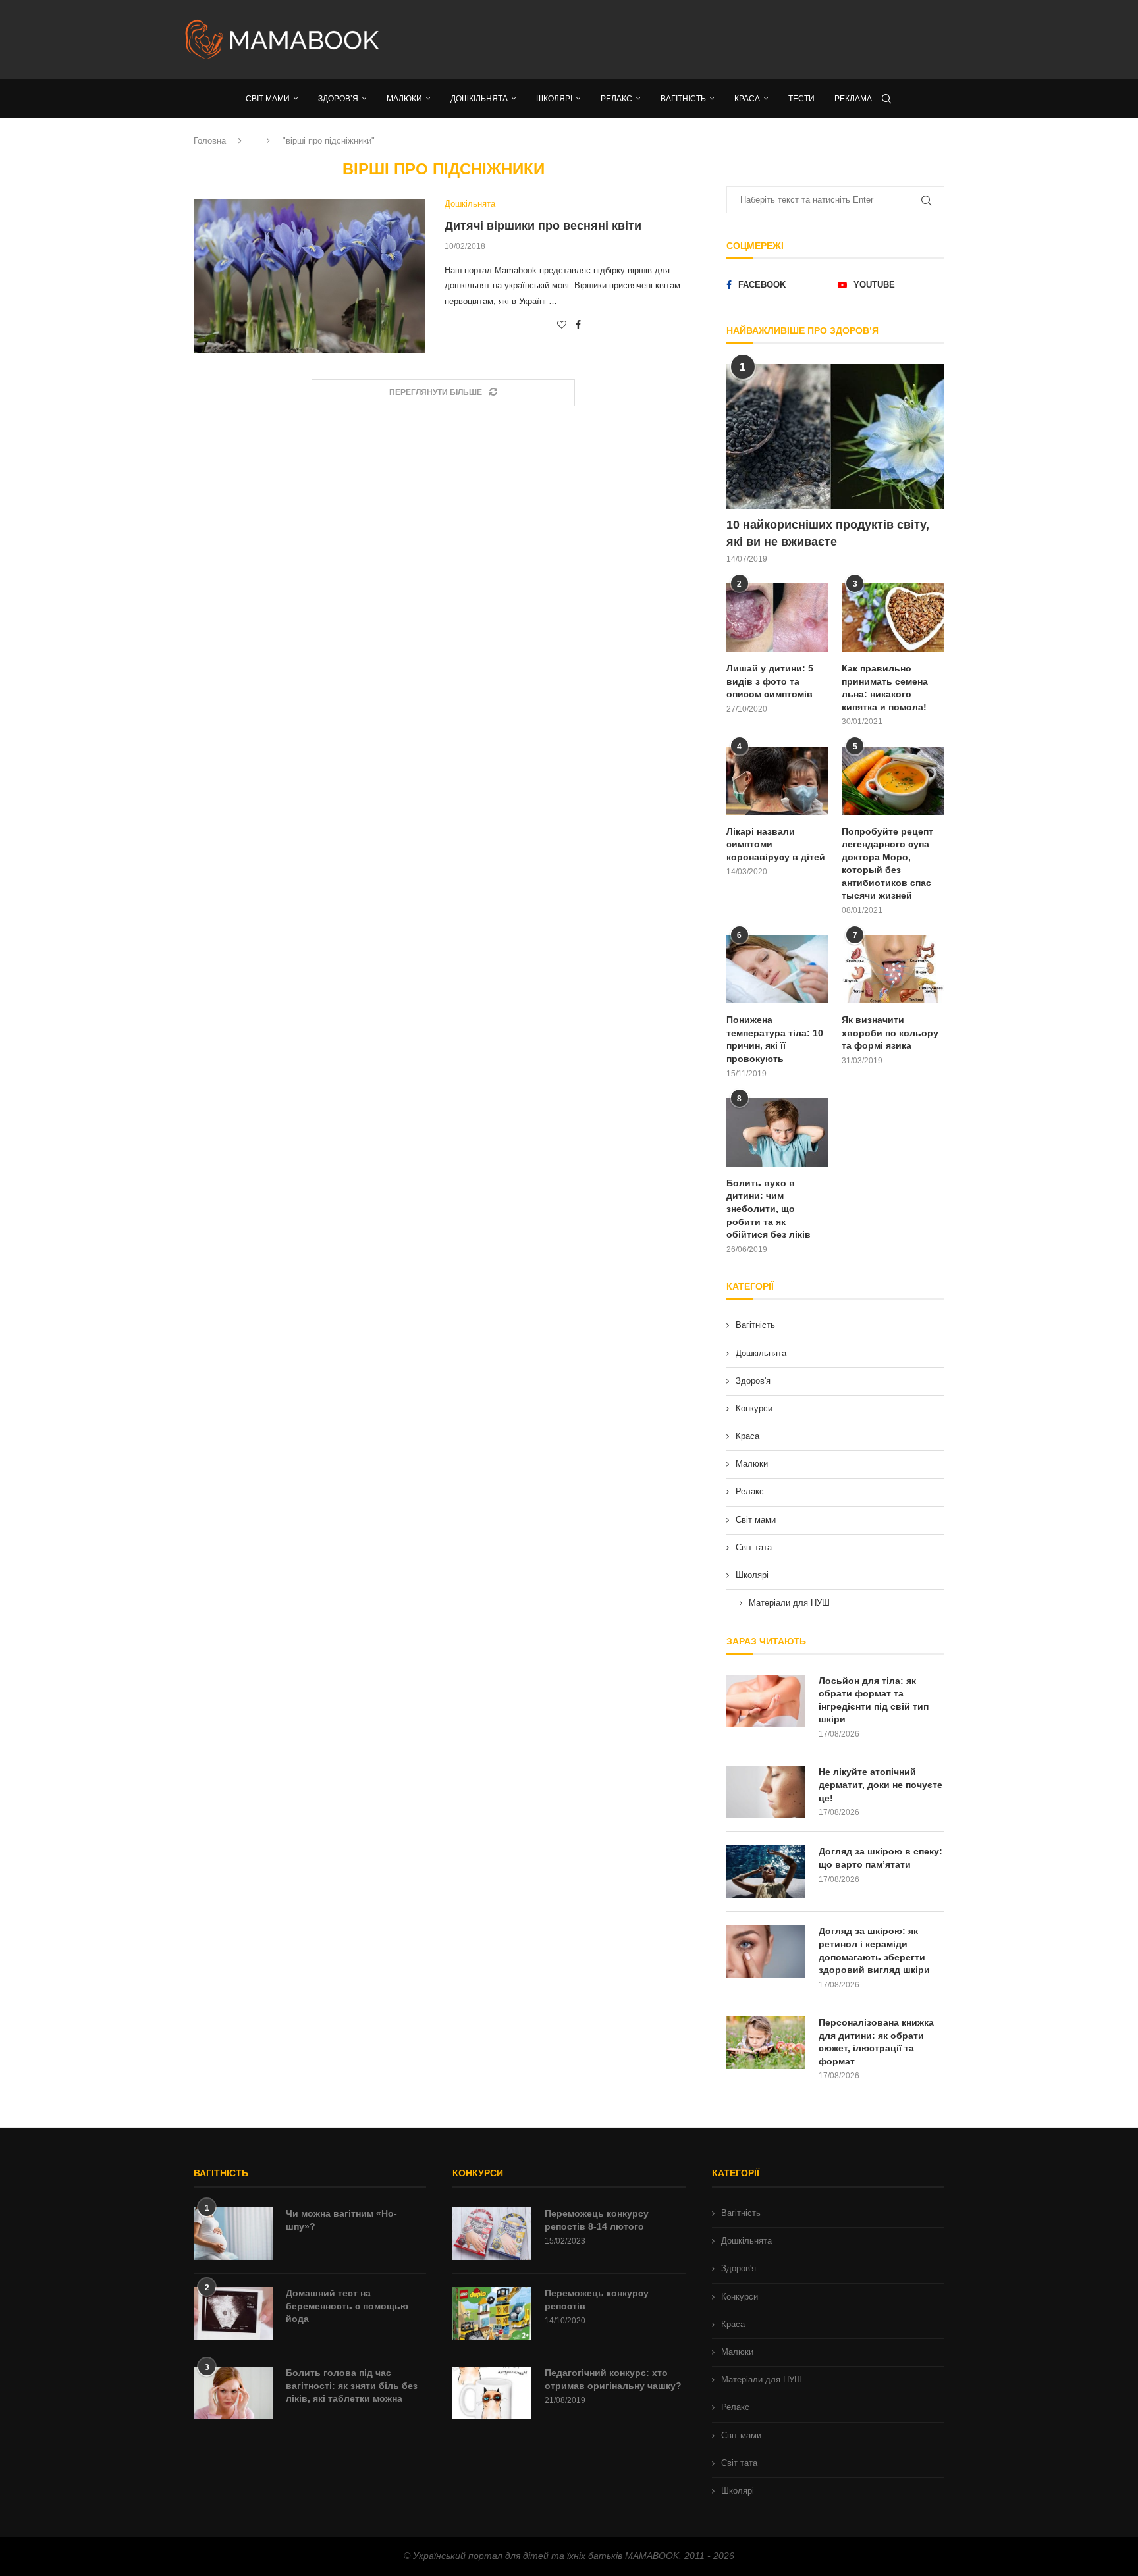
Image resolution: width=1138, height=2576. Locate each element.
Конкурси (754, 1408)
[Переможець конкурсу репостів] (492, 2313)
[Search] (886, 99)
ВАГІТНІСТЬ (683, 99)
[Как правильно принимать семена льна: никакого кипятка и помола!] (893, 618)
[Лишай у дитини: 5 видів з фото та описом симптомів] (778, 618)
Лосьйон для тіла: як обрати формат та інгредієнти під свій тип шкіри (874, 1700)
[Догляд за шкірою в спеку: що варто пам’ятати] (766, 1872)
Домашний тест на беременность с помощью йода (347, 2306)
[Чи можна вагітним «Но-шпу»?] (233, 2234)
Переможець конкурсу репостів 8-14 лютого (597, 2220)
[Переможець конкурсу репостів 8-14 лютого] (492, 2234)
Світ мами (756, 1520)
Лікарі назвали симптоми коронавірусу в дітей (776, 844)
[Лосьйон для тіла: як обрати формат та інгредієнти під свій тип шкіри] (766, 1701)
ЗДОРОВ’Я (338, 99)
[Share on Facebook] (578, 325)
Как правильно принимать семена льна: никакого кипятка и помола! (885, 688)
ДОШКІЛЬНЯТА (479, 99)
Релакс (750, 1491)
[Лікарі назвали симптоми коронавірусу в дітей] (778, 781)
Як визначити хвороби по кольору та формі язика (890, 1033)
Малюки (752, 1464)
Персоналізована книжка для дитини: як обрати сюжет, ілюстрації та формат (876, 2042)
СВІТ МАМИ (268, 99)
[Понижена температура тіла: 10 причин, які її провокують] (778, 969)
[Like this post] (562, 325)
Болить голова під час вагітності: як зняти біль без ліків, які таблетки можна (352, 2385)
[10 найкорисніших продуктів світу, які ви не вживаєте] (835, 437)
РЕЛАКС (616, 99)
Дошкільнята (761, 1353)
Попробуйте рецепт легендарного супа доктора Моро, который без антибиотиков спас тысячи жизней (887, 864)
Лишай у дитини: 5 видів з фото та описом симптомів (770, 681)
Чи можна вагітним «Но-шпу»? (341, 2220)
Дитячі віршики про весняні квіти (543, 226)
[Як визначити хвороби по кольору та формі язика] (893, 969)
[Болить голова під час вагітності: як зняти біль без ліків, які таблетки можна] (233, 2393)
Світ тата (754, 1547)
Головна (210, 141)
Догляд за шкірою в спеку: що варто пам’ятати (881, 1858)
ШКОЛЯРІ (554, 99)
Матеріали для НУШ (789, 1603)
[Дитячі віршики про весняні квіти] (309, 276)
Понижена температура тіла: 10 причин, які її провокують (775, 1039)
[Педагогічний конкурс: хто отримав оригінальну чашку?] (492, 2393)
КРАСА (747, 99)
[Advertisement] (701, 39)
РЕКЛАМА (853, 99)
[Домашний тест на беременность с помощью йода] (233, 2313)
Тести (801, 99)
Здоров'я (753, 1381)
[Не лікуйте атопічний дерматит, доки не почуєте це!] (766, 1792)
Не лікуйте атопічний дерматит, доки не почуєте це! (881, 1784)
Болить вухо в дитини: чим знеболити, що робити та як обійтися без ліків (769, 1209)
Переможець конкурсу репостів (597, 2300)
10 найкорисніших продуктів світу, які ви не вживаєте (828, 533)
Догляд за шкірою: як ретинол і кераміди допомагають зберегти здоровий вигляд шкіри (874, 1950)
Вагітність (755, 1325)
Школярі (752, 1575)
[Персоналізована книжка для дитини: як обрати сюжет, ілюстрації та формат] (766, 2043)
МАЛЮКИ (404, 99)
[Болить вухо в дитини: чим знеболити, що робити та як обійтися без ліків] (778, 1132)
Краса (747, 1436)
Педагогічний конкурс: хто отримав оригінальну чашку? (613, 2379)
